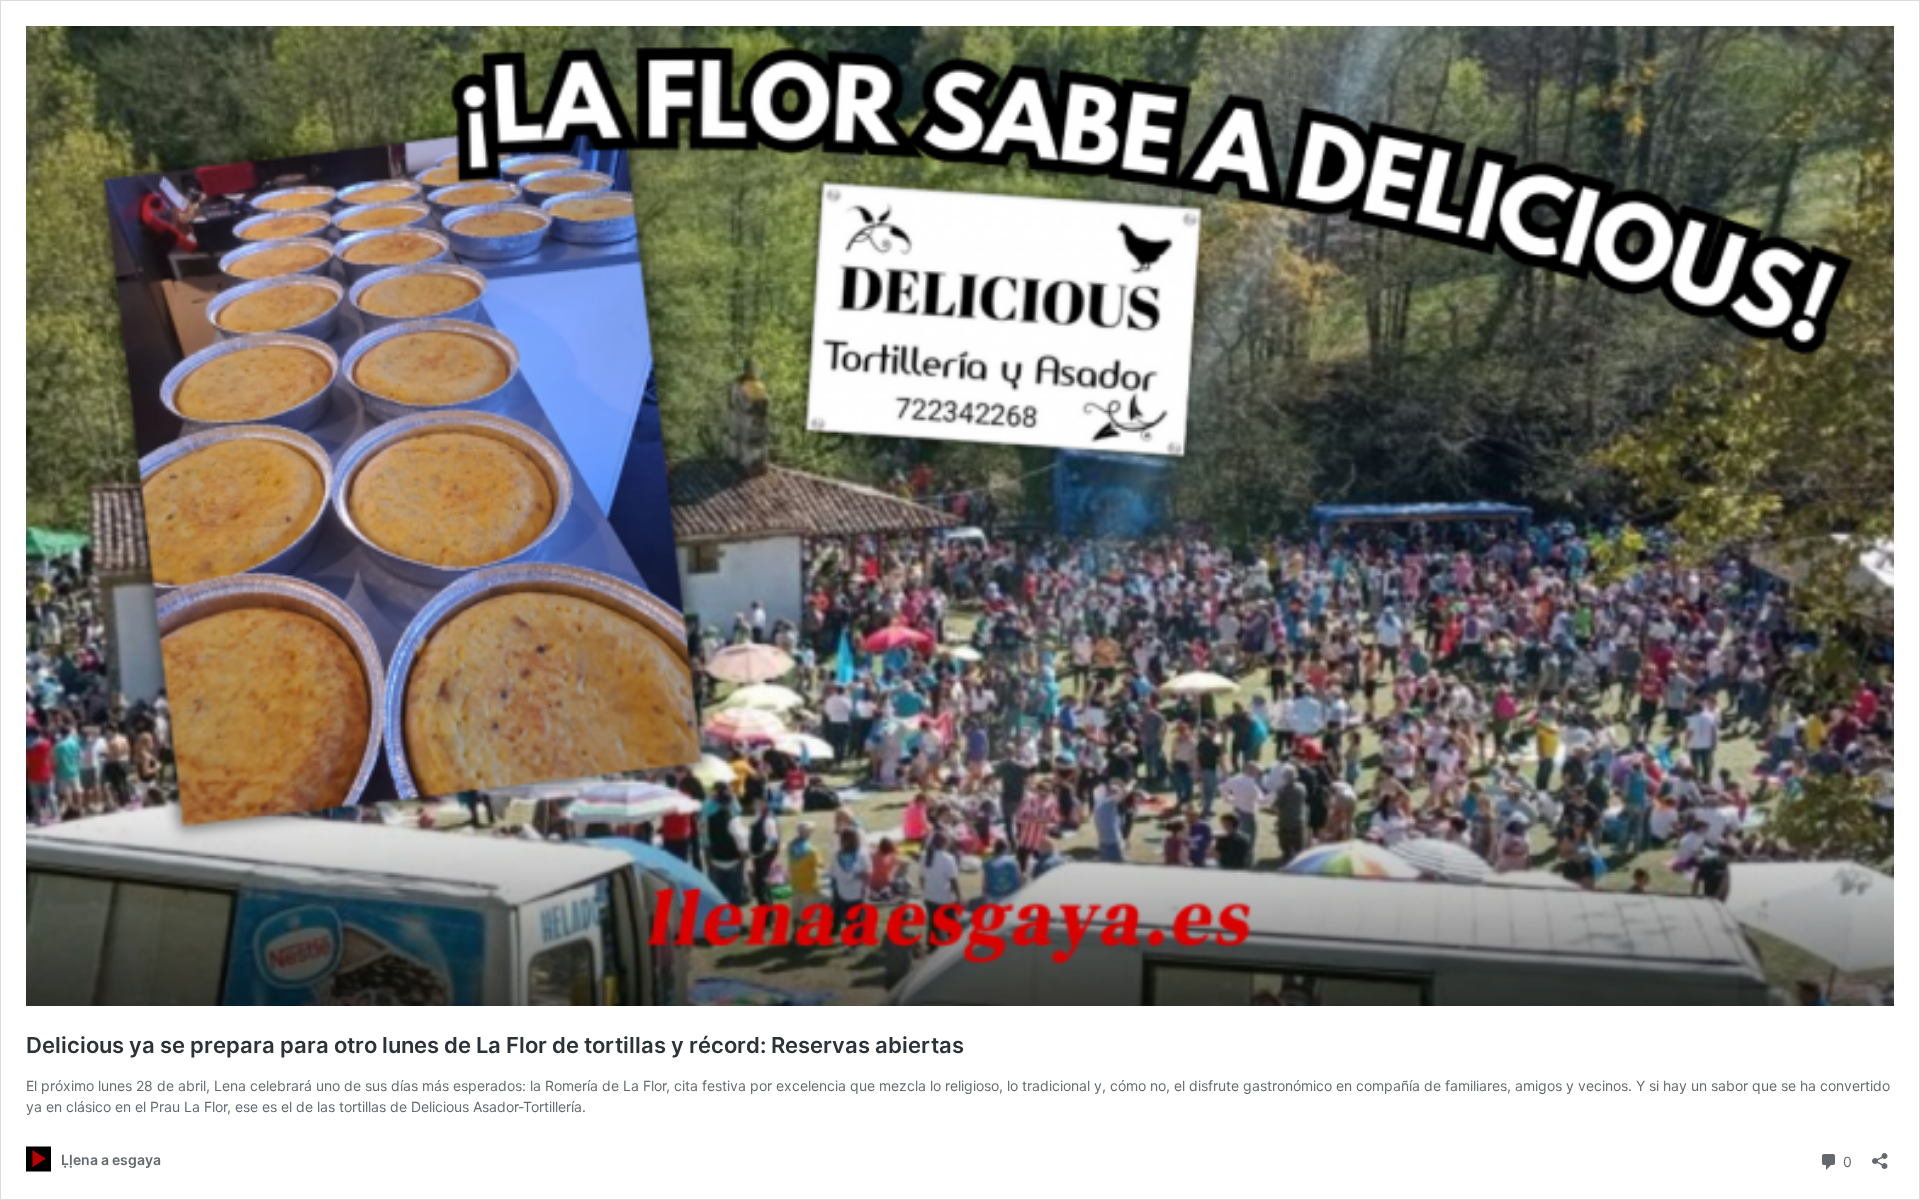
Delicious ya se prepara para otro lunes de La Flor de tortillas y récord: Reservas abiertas (495, 1045)
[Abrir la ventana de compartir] (1880, 1154)
